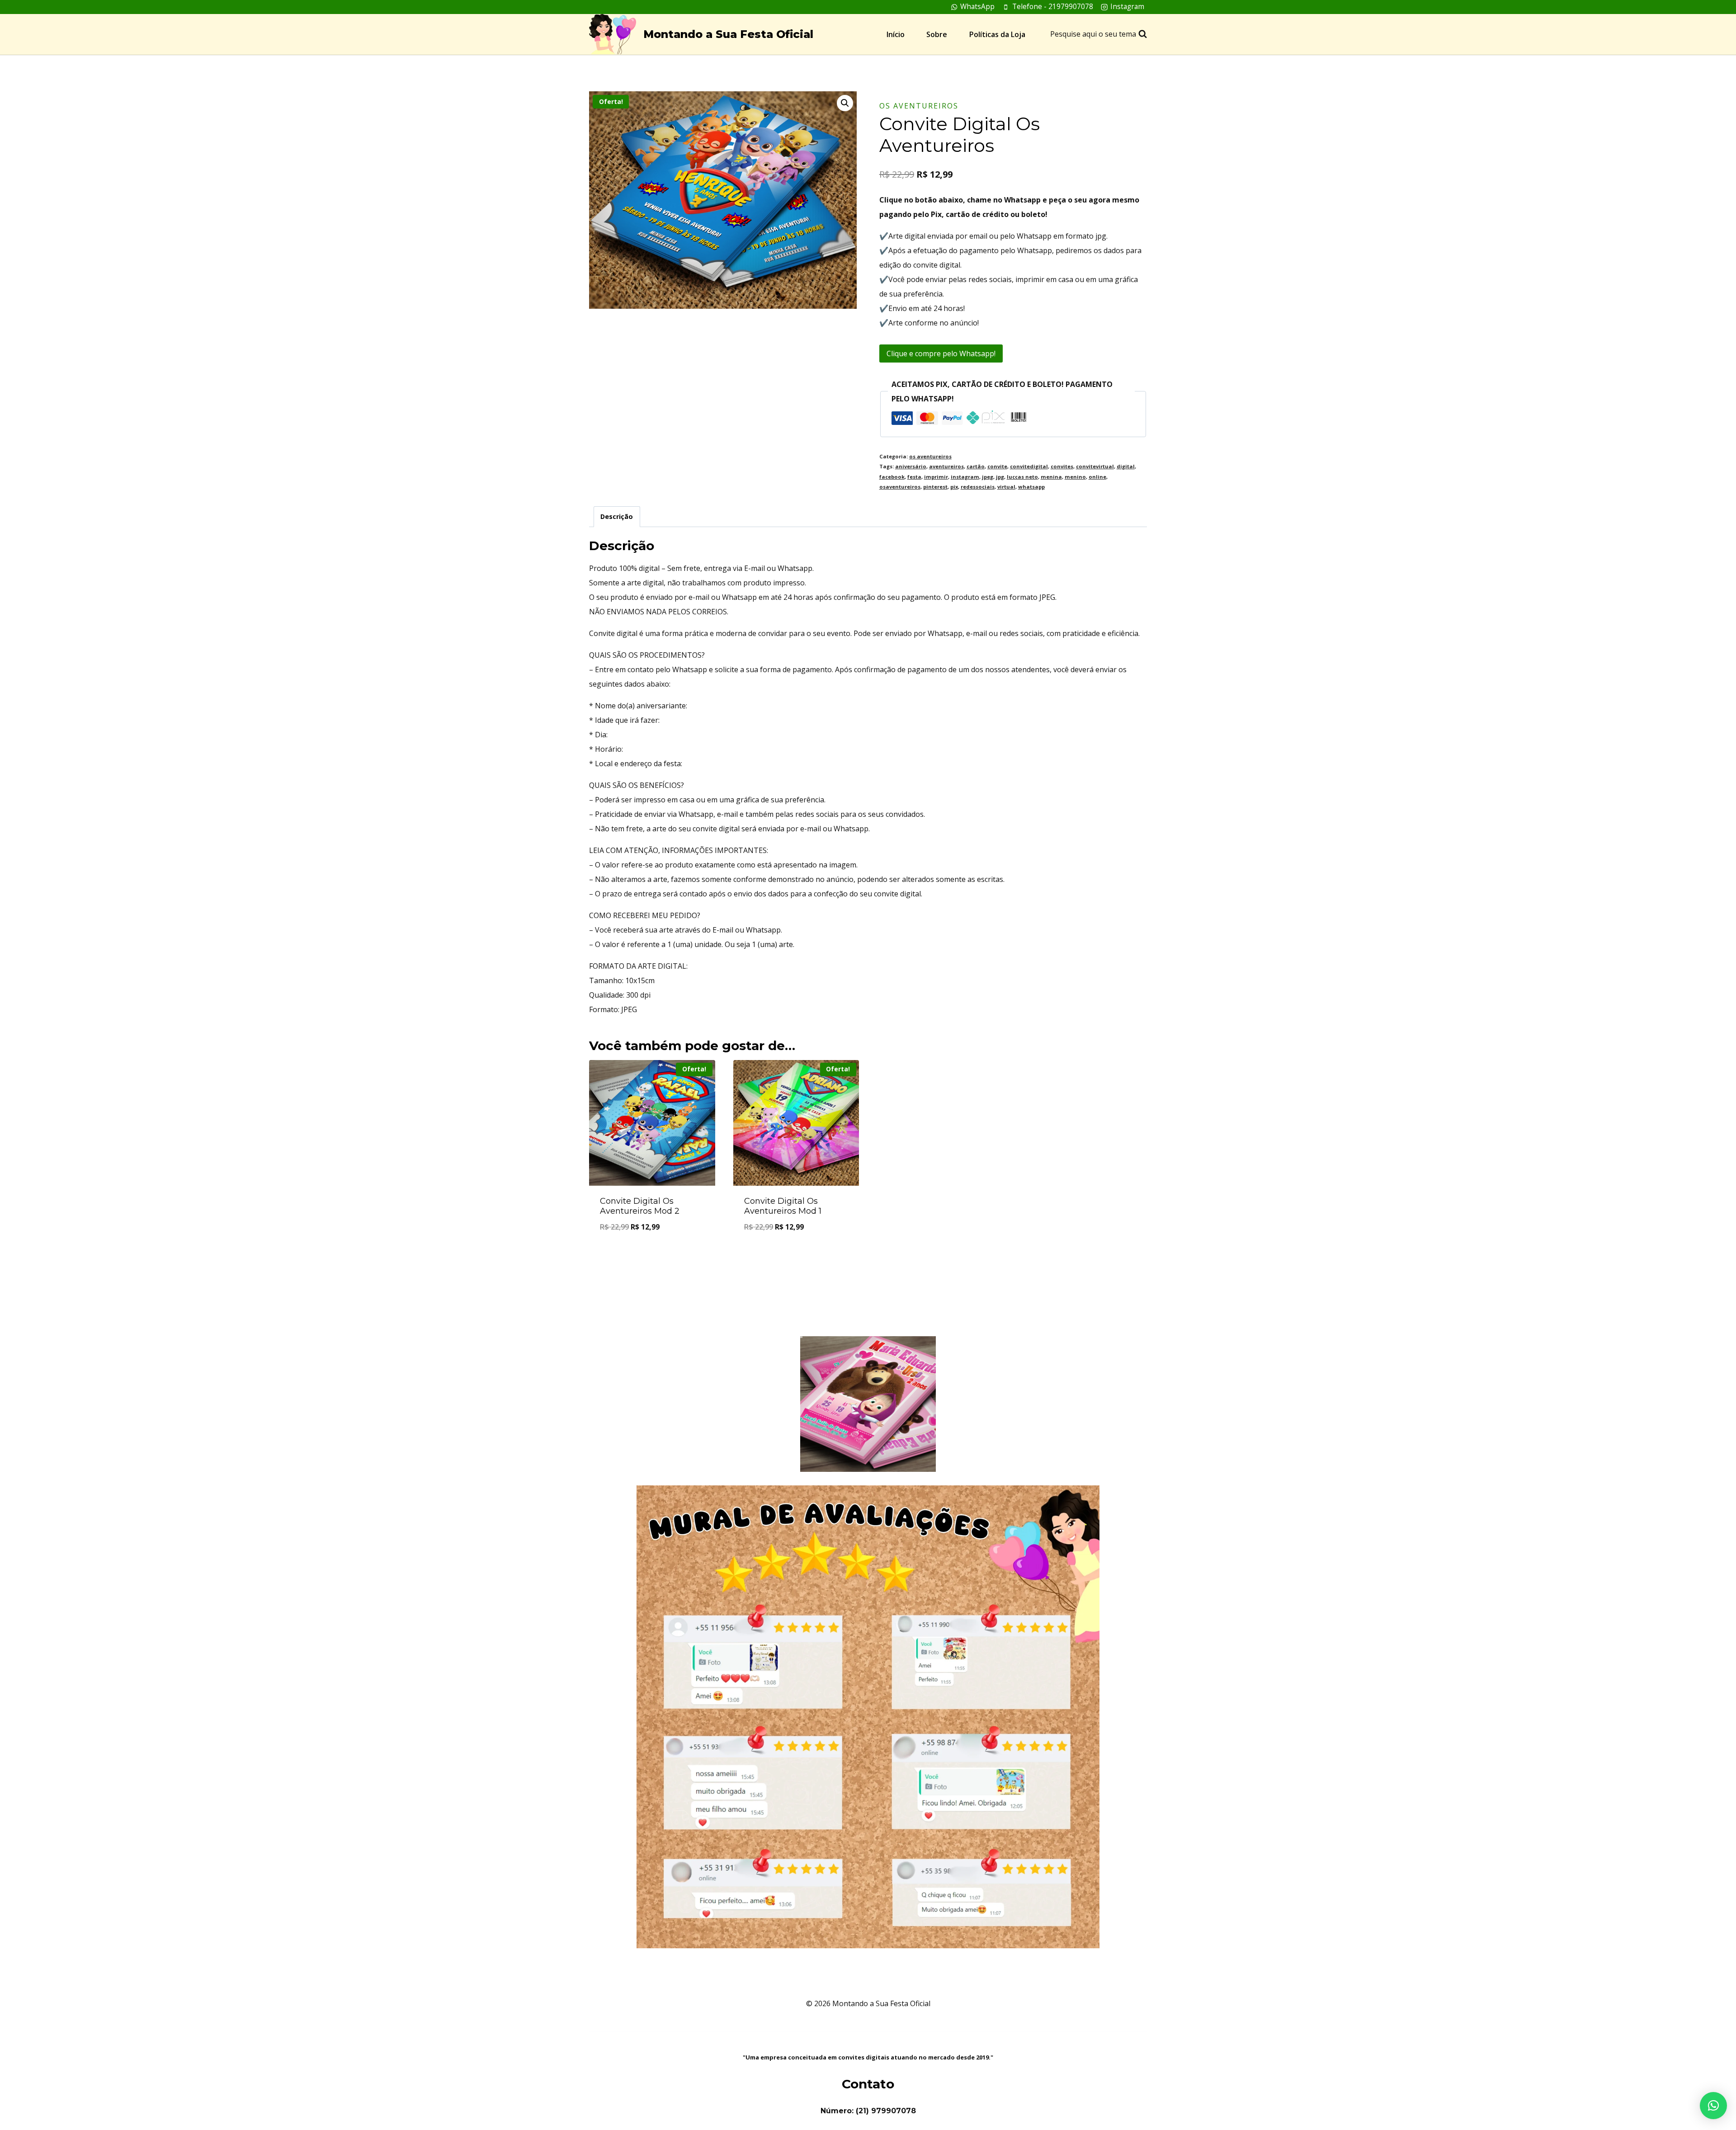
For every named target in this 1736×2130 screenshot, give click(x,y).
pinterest (935, 487)
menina (1051, 477)
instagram (965, 477)
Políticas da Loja (997, 34)
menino (1075, 477)
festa (914, 477)
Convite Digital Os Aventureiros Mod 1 (783, 1206)
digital (1126, 466)
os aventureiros (919, 106)
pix (954, 487)
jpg (1000, 477)
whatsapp (1031, 487)
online (1097, 477)
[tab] (617, 516)
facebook (892, 477)
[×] (1713, 2106)
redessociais (978, 487)
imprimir (936, 477)
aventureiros (946, 466)
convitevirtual (1095, 466)
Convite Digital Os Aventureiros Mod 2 (640, 1206)
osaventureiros (900, 487)
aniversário (911, 466)
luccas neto (1022, 477)
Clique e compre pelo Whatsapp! (941, 353)
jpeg (988, 477)
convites (1062, 466)
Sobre (937, 34)
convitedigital (1029, 466)
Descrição (617, 516)
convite (997, 466)
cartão (976, 466)
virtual (1006, 487)
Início (896, 34)
